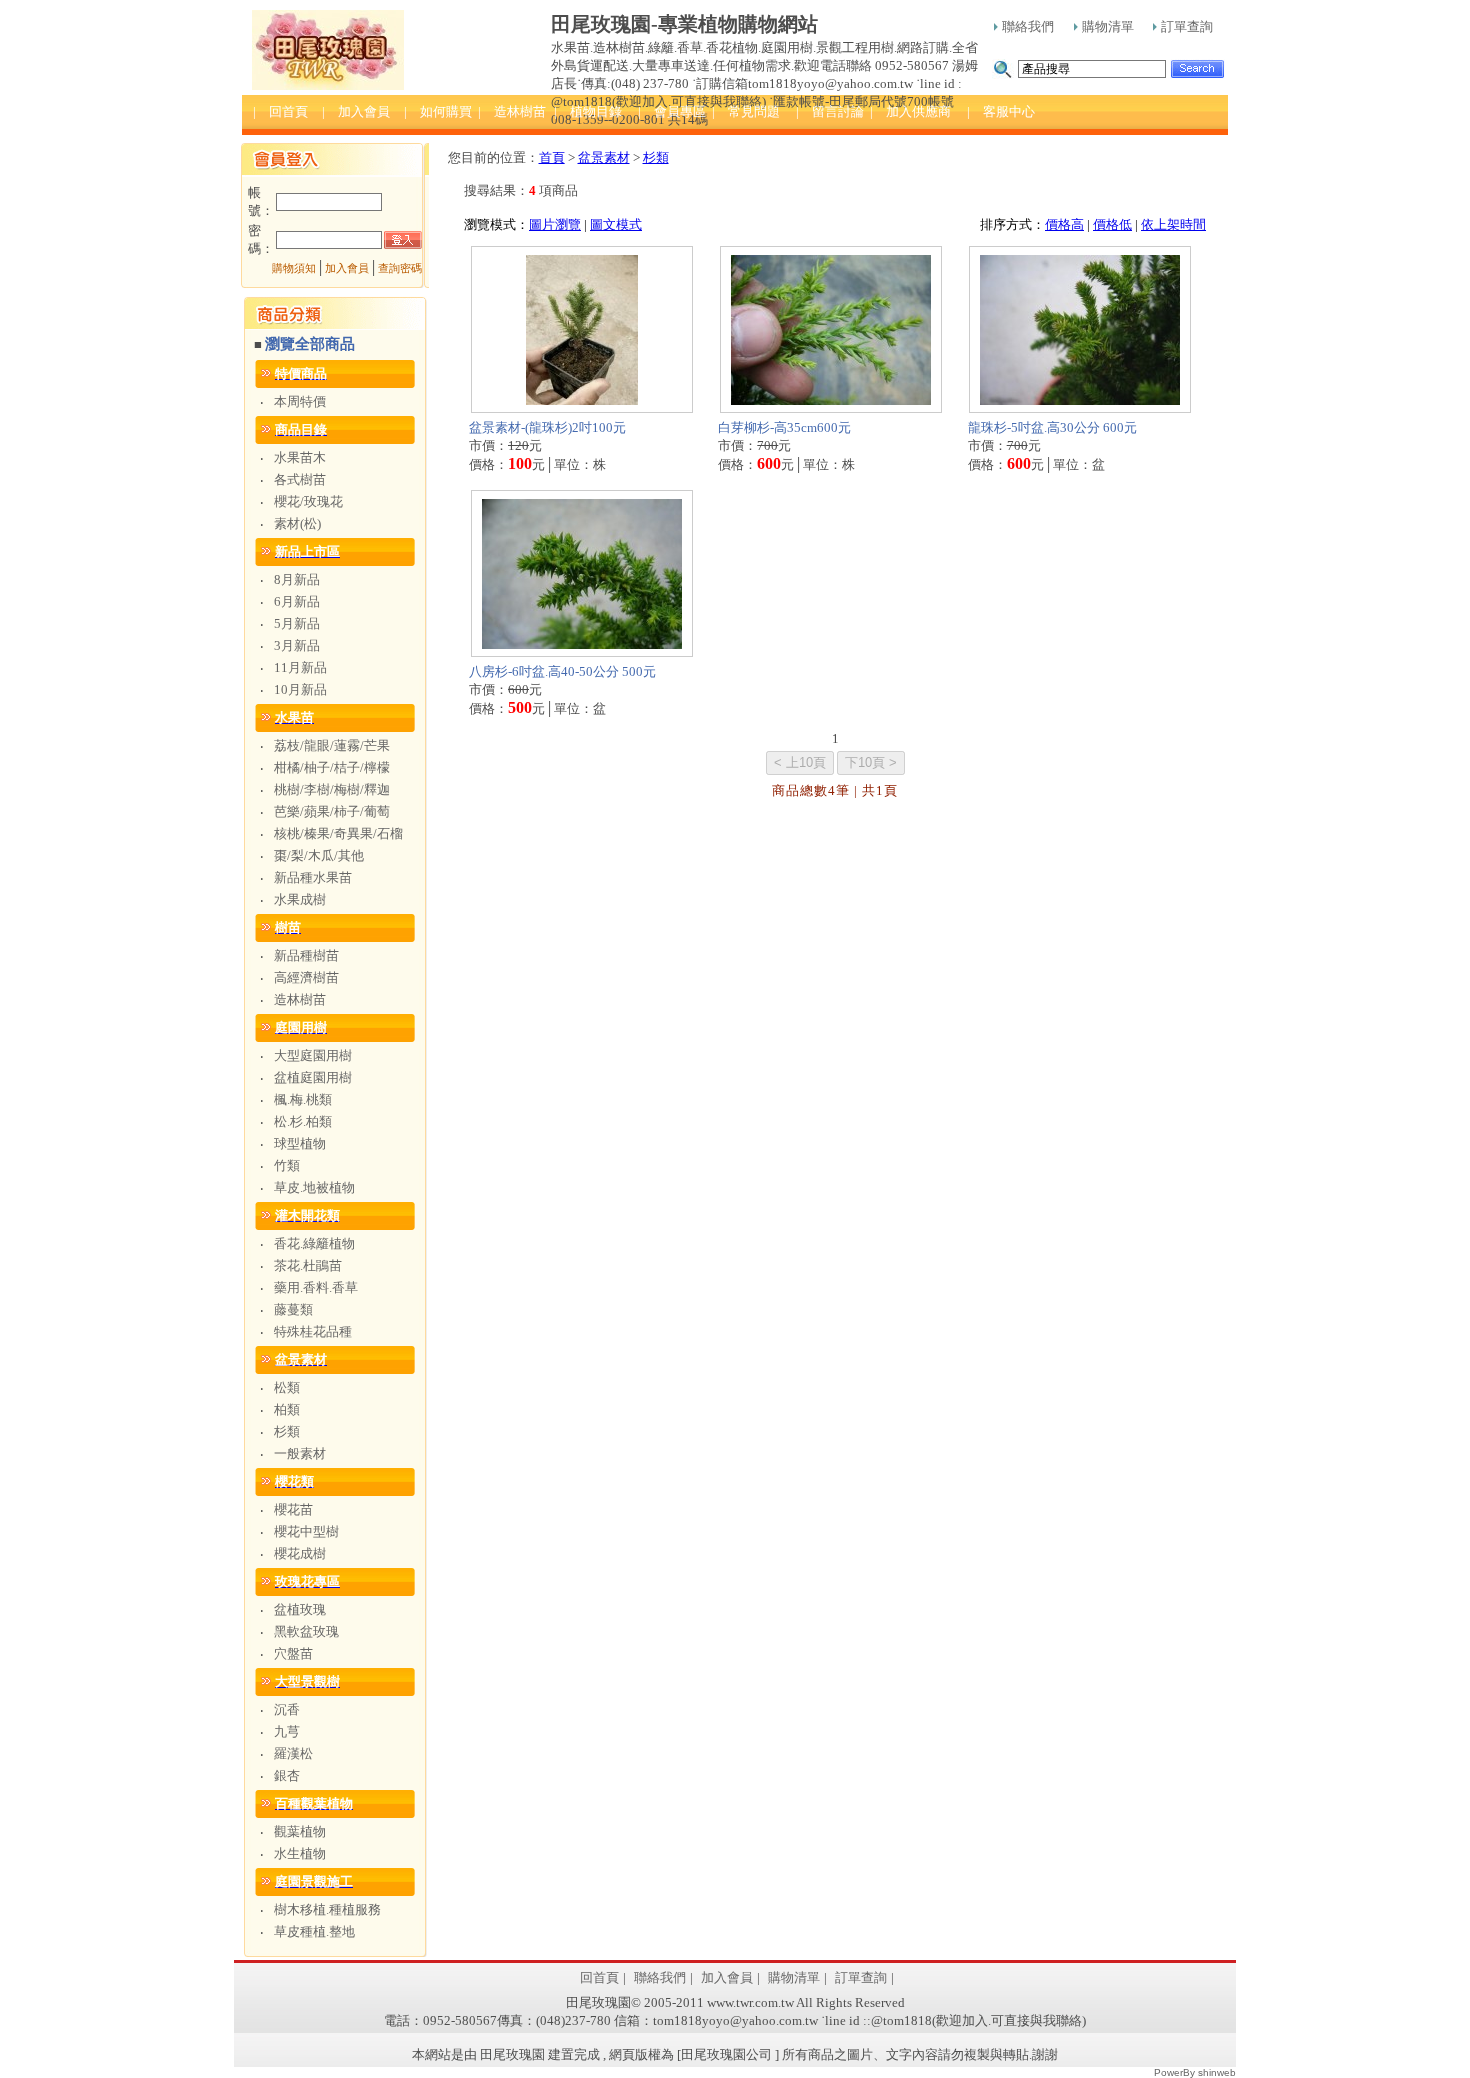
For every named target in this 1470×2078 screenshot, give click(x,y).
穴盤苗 (293, 1653)
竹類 (287, 1165)
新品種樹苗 (306, 955)
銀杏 (287, 1775)
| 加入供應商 (910, 111)
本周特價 (300, 401)
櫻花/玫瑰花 (308, 501)
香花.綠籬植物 (314, 1243)
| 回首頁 (280, 111)
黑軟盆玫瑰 (306, 1631)
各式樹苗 (300, 479)
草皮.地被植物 (314, 1187)
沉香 (287, 1709)
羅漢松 (293, 1753)
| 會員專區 (672, 111)
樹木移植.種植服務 (327, 1909)
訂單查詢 (1187, 26)
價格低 (1112, 224)
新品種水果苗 (313, 877)
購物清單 (1108, 26)
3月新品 (297, 645)
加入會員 (347, 268)
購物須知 (294, 268)
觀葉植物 (300, 1831)
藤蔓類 (293, 1309)
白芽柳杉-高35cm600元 (784, 427)
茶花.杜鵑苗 (308, 1265)
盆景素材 (604, 157)
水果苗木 (300, 457)
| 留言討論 (830, 111)
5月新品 (297, 623)
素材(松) (297, 523)
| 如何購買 (438, 111)
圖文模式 (616, 224)
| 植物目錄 (588, 111)
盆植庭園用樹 (313, 1077)
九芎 (287, 1731)
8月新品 (297, 579)
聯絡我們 (1028, 26)
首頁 (552, 157)
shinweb (1217, 2072)
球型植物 (300, 1143)
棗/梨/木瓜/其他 (319, 855)
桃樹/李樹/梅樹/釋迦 (332, 789)
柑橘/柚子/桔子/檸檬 (332, 767)
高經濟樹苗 (306, 977)
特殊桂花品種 (313, 1331)
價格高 (1064, 224)
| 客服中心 (1001, 111)
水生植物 (300, 1853)
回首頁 (599, 1977)
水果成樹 (300, 899)
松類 (287, 1387)
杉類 (287, 1431)
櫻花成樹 (300, 1553)
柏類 (287, 1409)
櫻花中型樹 (306, 1531)
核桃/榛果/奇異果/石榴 (338, 833)
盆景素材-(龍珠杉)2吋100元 (547, 427)
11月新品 (300, 667)
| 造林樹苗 (512, 111)
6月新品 (297, 601)
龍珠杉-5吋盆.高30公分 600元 (1052, 427)
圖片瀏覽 (555, 224)
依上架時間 (1173, 224)
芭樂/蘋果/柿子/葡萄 (332, 811)
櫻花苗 (293, 1509)
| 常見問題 (746, 111)
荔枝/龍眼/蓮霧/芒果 (332, 745)
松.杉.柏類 (303, 1121)
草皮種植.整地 (314, 1931)
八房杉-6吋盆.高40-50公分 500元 (562, 671)
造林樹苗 (300, 999)
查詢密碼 (400, 268)
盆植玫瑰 (300, 1609)
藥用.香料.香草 (316, 1287)
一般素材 (300, 1453)
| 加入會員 (356, 111)
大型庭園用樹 (313, 1055)
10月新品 (300, 689)
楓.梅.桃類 (303, 1099)
